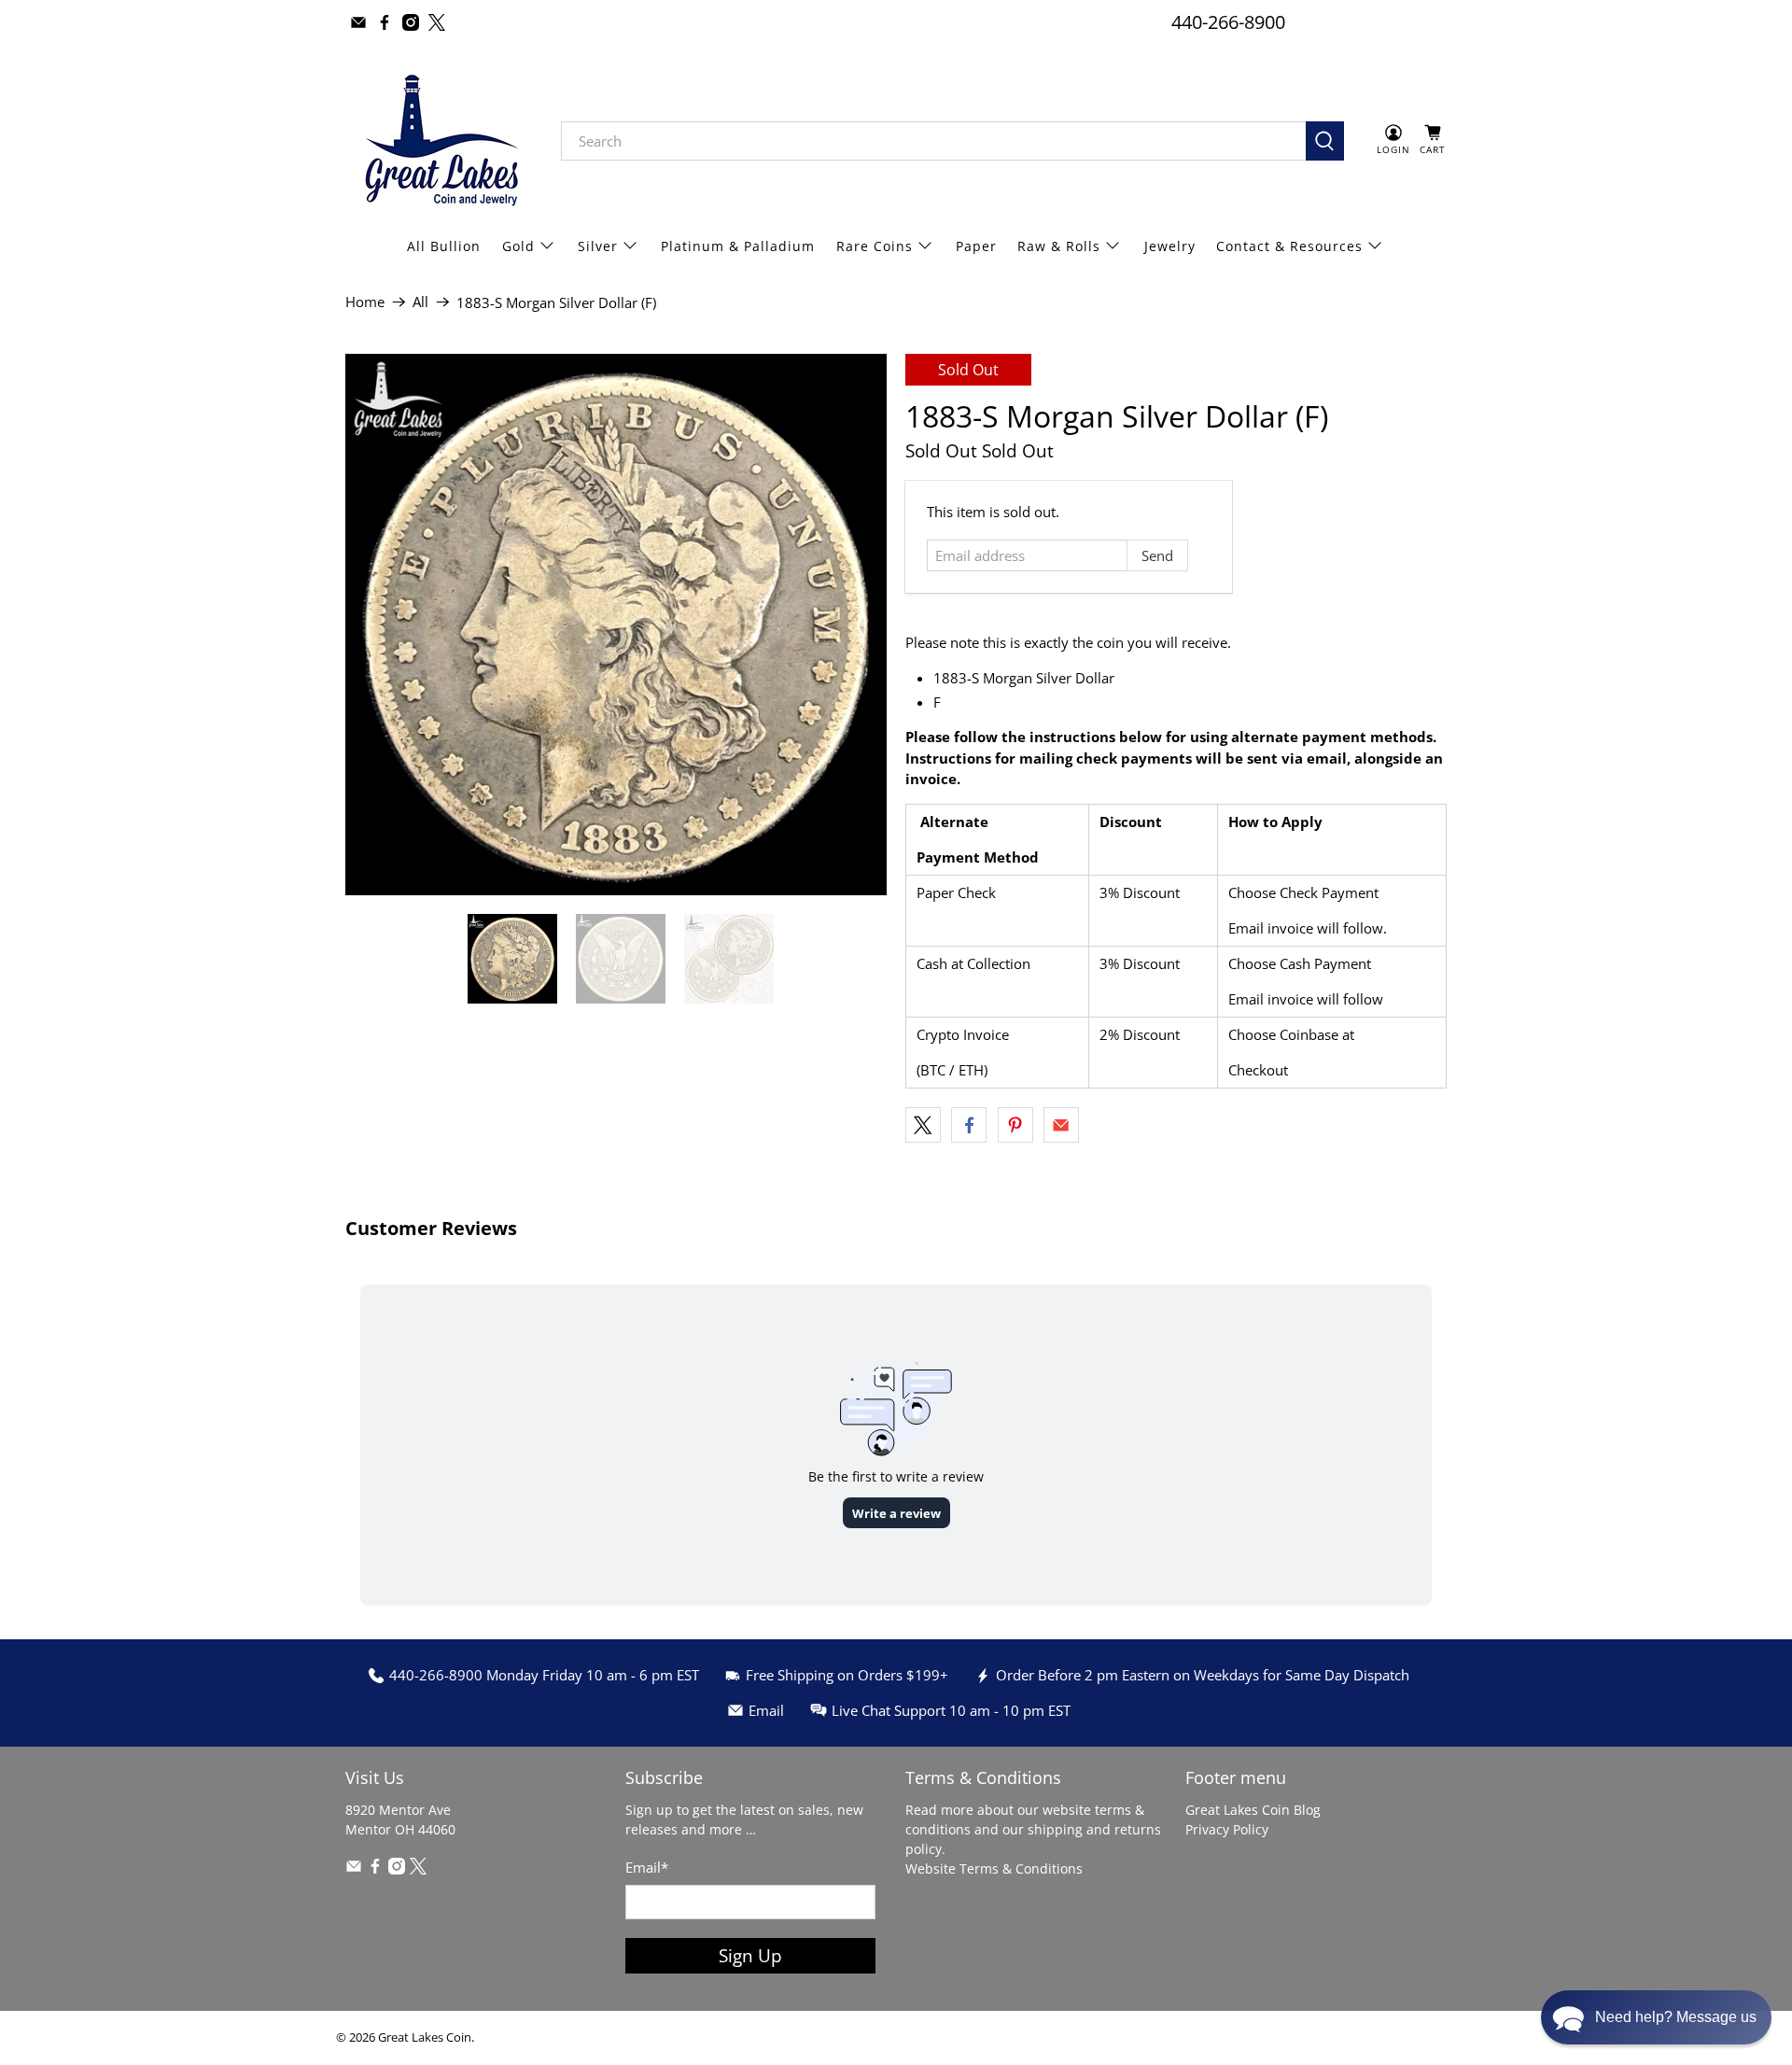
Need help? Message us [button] (1676, 2017)
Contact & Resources (1289, 246)
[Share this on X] (923, 1125)
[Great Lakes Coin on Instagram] (411, 22)
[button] (1656, 2017)
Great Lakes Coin (425, 2037)
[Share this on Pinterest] (1015, 1125)
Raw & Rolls (1059, 246)
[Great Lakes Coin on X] (437, 22)
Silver (598, 246)
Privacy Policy (1227, 1829)
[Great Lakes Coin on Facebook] (385, 22)
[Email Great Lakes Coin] (358, 22)
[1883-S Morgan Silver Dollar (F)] (616, 625)
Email (647, 1867)
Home (365, 302)
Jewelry (1170, 246)
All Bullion (444, 246)
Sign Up (750, 1955)
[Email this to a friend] (1061, 1125)
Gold (518, 246)
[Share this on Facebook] (969, 1125)
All (420, 302)
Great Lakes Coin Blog (1253, 1810)
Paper (976, 246)
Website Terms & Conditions (994, 1868)
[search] (933, 141)
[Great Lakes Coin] (440, 140)
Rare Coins (875, 246)
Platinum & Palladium (738, 246)
